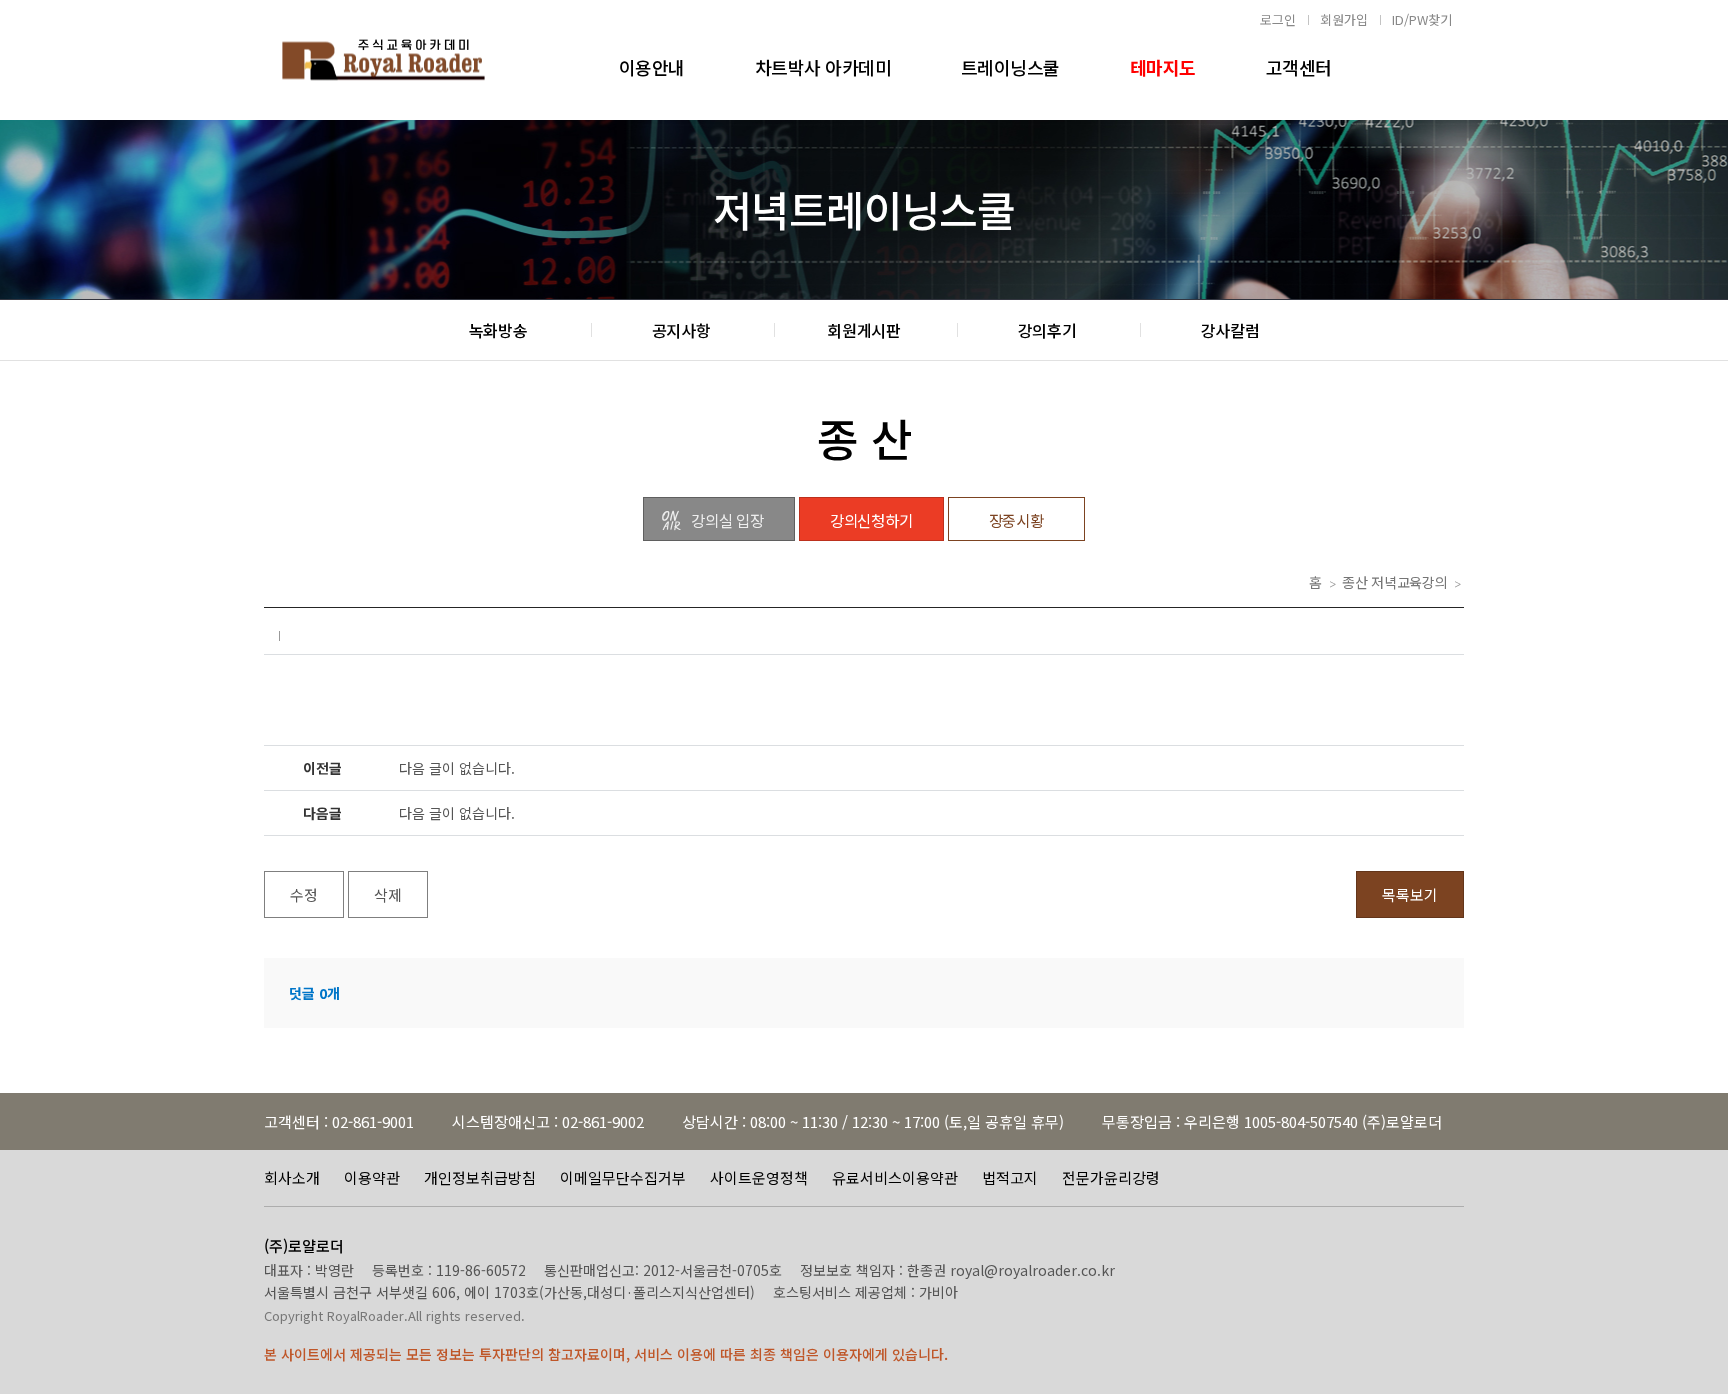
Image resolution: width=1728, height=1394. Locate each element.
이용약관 (372, 1177)
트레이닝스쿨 (1010, 67)
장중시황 (1016, 520)
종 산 (864, 437)
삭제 (388, 894)
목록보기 (1410, 894)
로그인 (1278, 19)
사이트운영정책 (759, 1177)
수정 (304, 894)
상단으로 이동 (1698, 1274)
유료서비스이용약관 (895, 1177)
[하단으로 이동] (1698, 1364)
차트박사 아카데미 (823, 67)
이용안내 (652, 67)
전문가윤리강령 (1111, 1177)
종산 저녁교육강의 (1394, 582)
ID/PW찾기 (1422, 19)
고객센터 (1299, 67)
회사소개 (292, 1177)
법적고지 (1010, 1177)
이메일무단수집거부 (623, 1177)
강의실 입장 (727, 520)
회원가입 (1344, 19)
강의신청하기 (871, 520)
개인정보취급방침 (480, 1177)
